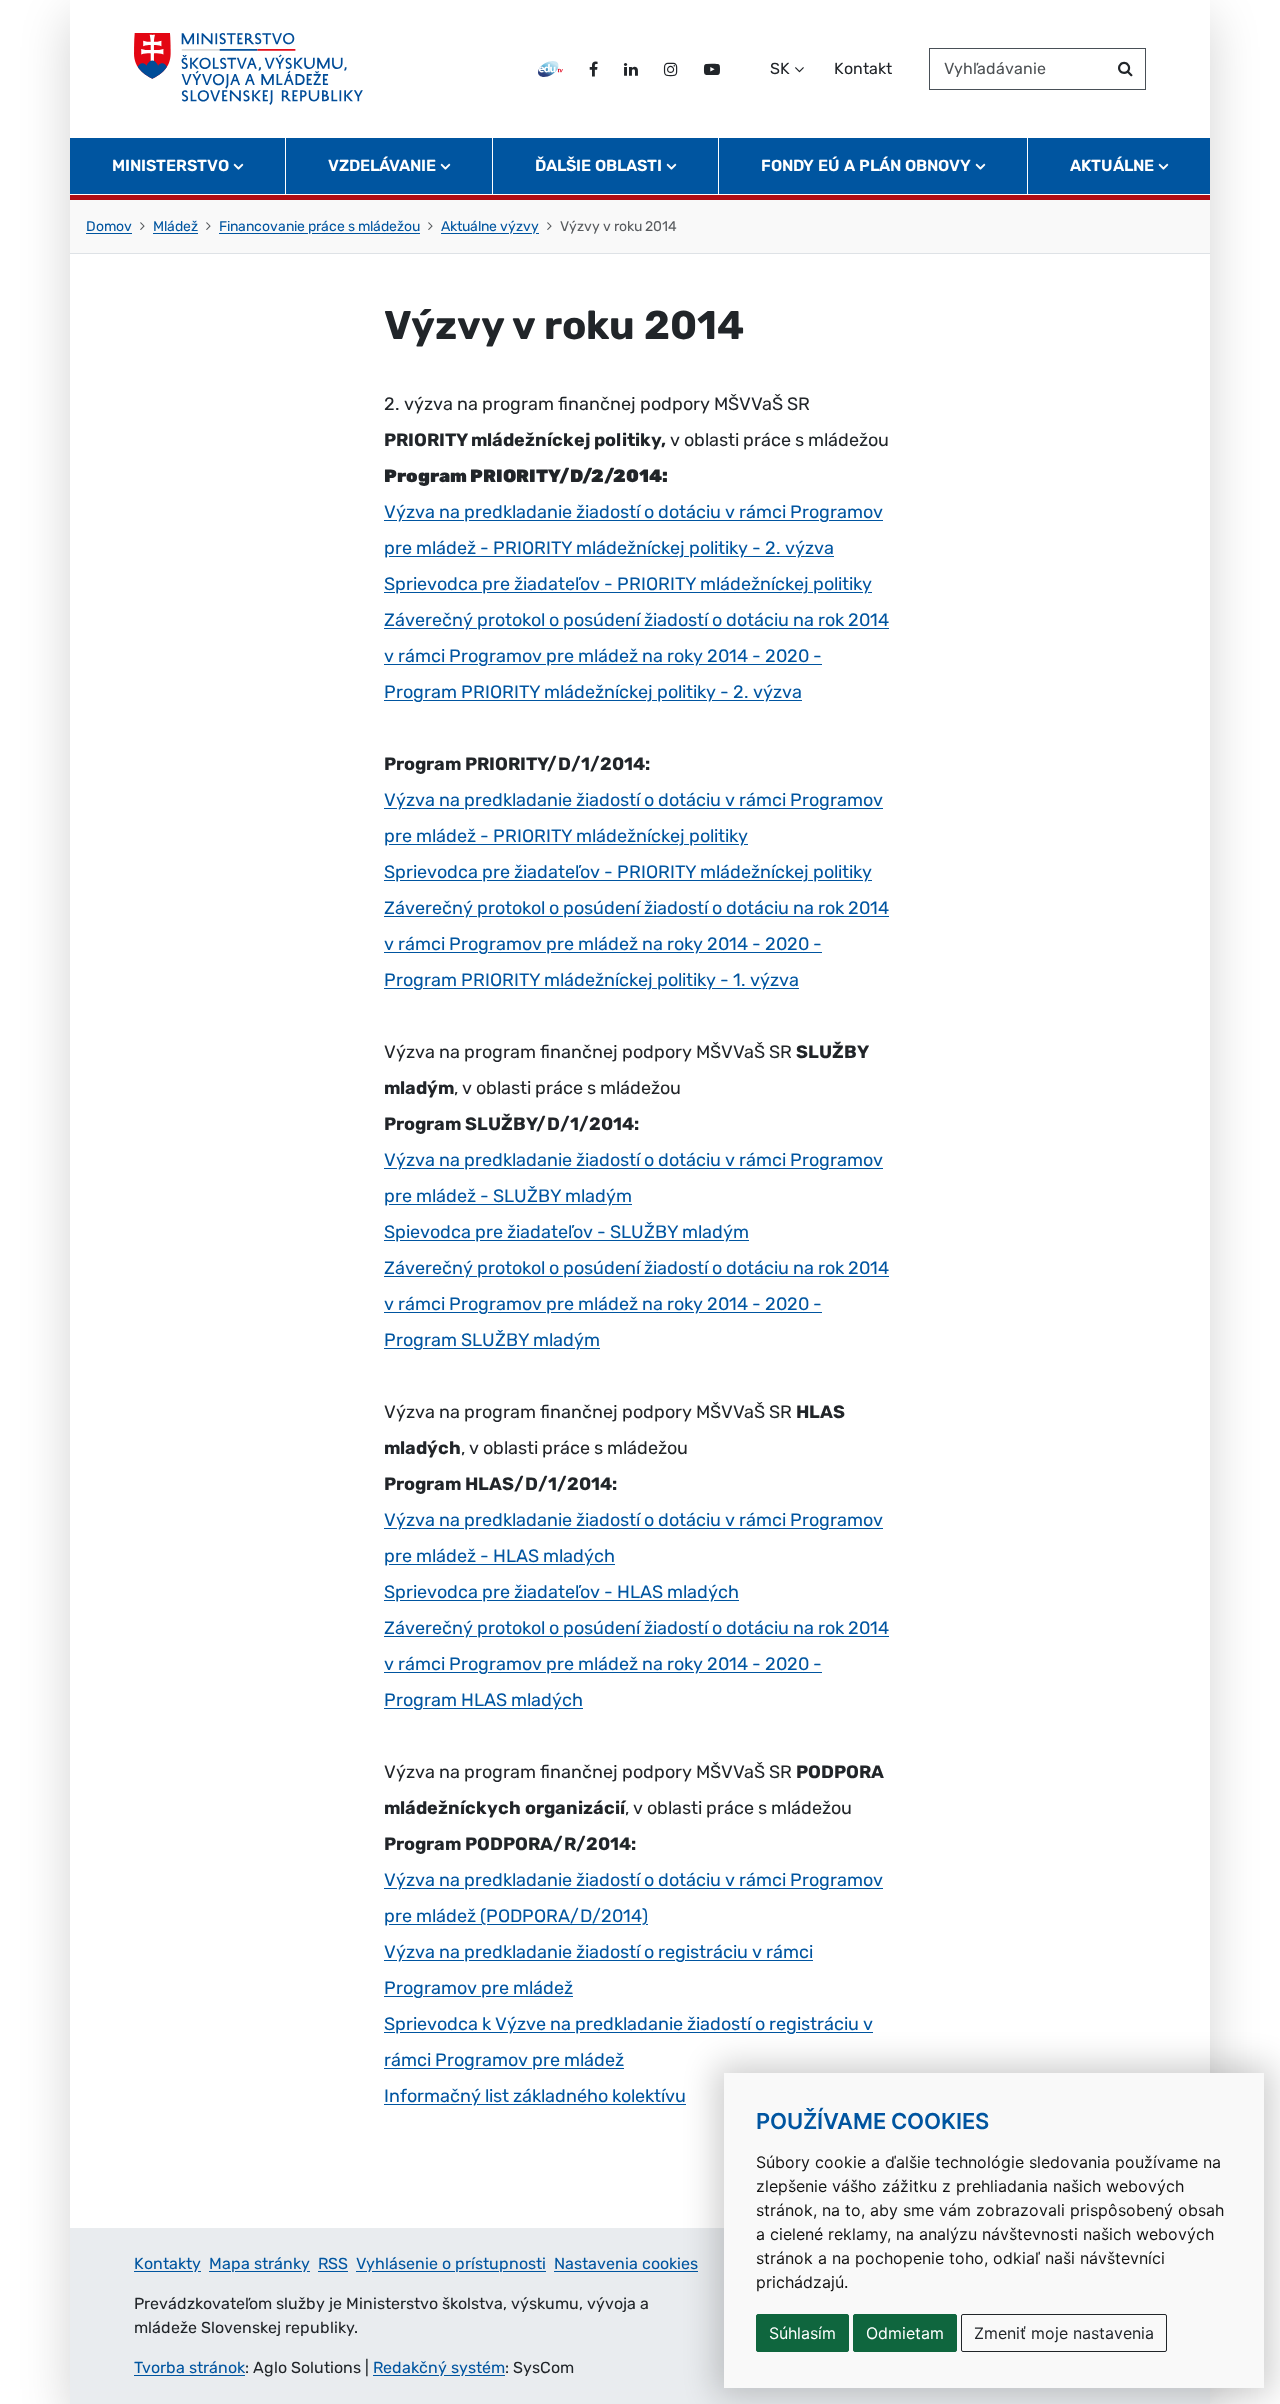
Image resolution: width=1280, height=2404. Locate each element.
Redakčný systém (439, 2367)
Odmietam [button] (905, 2333)
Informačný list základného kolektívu (535, 2096)
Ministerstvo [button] (170, 165)
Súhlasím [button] (802, 2333)
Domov (109, 226)
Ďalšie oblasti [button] (598, 165)
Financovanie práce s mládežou (319, 226)
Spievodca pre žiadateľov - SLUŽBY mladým (566, 1232)
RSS (333, 2263)
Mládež (175, 226)
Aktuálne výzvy (490, 226)
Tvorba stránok (189, 2367)
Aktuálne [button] (1112, 165)
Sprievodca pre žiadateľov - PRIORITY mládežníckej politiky (628, 584)
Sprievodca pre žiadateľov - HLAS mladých (561, 1592)
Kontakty (167, 2263)
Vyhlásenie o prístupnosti (451, 2263)
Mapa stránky (259, 2263)
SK (780, 68)
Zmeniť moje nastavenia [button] (1064, 2333)
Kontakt (863, 68)
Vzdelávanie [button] (382, 165)
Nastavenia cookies (626, 2263)
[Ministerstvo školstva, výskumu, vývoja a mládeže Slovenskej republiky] (248, 69)
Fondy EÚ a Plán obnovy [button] (866, 165)
